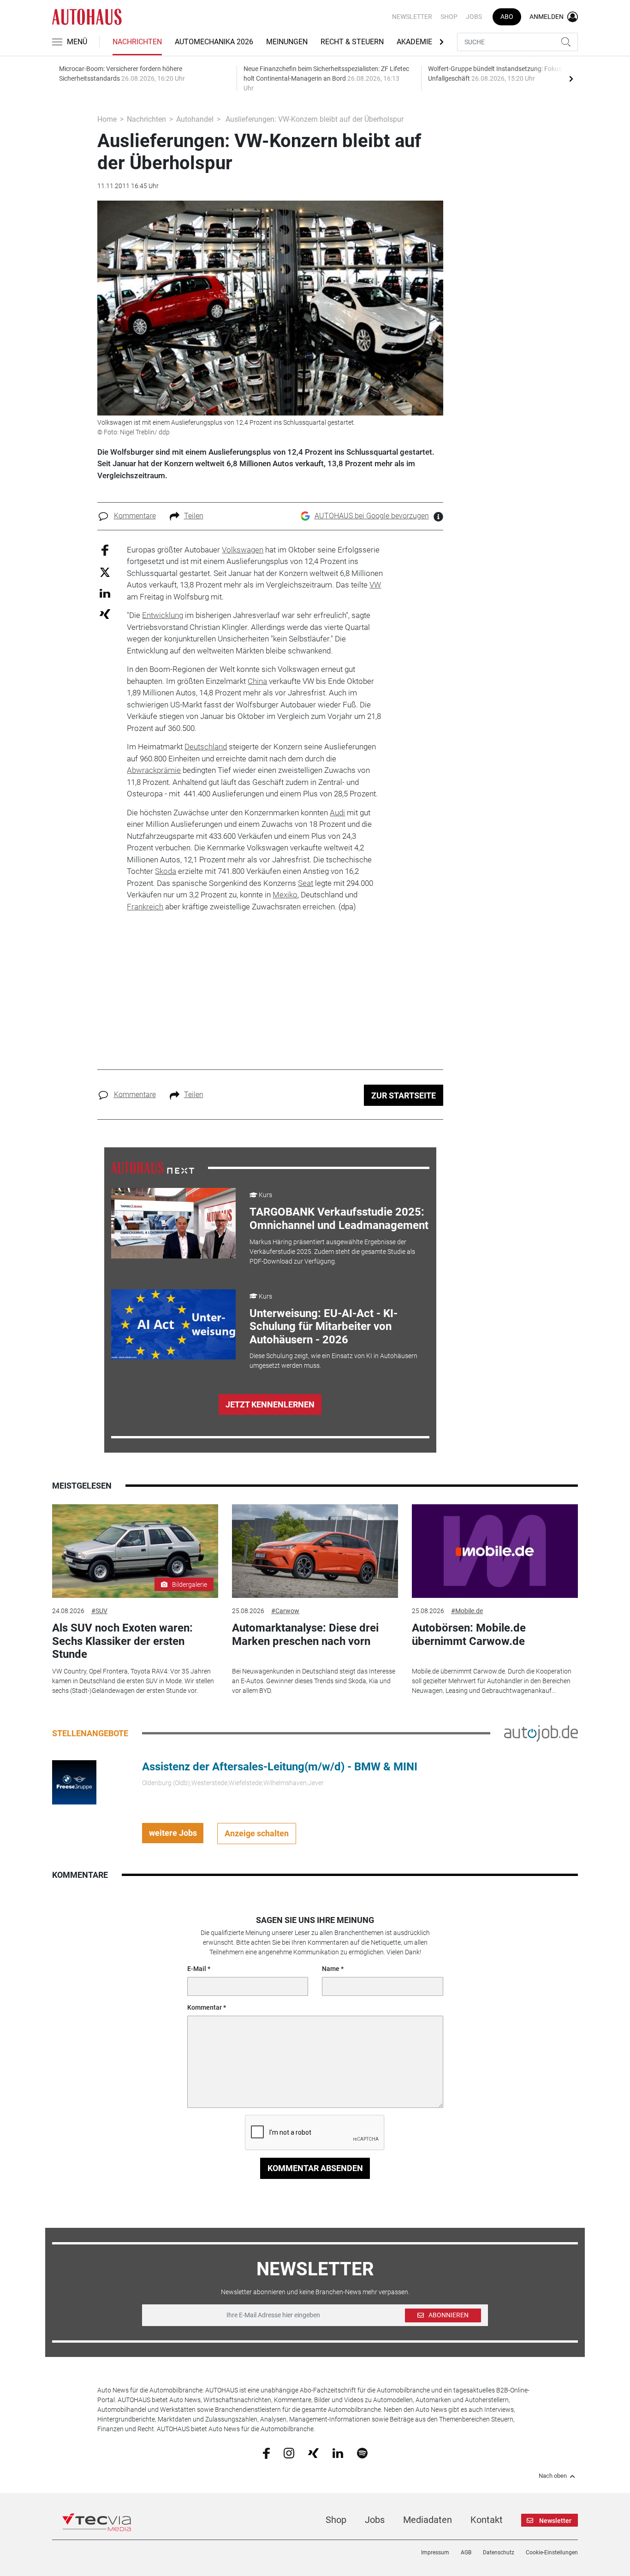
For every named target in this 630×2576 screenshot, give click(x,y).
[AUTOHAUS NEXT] (153, 1168)
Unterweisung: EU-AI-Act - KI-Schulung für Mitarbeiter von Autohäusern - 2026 (324, 1327)
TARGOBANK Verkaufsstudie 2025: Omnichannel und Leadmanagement (339, 1219)
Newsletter (412, 17)
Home (107, 119)
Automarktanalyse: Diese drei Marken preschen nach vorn (305, 1635)
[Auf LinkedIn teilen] (105, 593)
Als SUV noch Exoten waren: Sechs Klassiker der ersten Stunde (122, 1641)
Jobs (474, 17)
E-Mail (197, 1969)
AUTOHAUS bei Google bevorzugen (372, 516)
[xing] (313, 2452)
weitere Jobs (173, 1833)
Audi (337, 813)
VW (375, 585)
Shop (449, 17)
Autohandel (195, 119)
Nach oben (553, 2476)
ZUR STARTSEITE (404, 1095)
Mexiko (285, 895)
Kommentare (135, 516)
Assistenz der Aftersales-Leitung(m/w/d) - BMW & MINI (280, 1767)
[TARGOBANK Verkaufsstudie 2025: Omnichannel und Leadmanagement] (173, 1223)
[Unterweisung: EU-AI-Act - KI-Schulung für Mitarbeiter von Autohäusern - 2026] (173, 1324)
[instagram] (289, 2452)
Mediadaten (428, 2520)
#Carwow (285, 1611)
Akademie (414, 42)
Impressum (435, 2552)
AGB (466, 2552)
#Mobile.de (467, 1611)
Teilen (194, 516)
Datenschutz (499, 2552)
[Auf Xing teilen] (105, 614)
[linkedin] (338, 2452)
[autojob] (541, 1733)
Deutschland (206, 747)
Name (331, 1969)
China (257, 681)
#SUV (99, 1611)
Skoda (166, 871)
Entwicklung (163, 615)
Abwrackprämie (154, 770)
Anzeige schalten (257, 1833)
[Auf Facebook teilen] (105, 549)
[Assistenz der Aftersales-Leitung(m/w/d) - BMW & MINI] (74, 1781)
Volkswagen (243, 550)
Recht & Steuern (352, 42)
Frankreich (145, 907)
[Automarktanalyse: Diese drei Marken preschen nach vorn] (315, 1551)
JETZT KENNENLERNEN (270, 1404)
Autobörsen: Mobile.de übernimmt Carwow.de (469, 1635)
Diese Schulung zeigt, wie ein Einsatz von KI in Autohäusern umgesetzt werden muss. (333, 1361)
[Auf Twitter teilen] (105, 572)
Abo (507, 17)
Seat (306, 883)
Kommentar (205, 2007)
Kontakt (487, 2520)
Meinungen (287, 42)
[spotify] (362, 2452)
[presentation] (571, 78)
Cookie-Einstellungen (552, 2552)
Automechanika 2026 (214, 42)
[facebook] (266, 2453)
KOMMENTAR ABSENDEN (315, 2168)
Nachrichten (137, 42)
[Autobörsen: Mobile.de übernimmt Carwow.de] (495, 1551)
